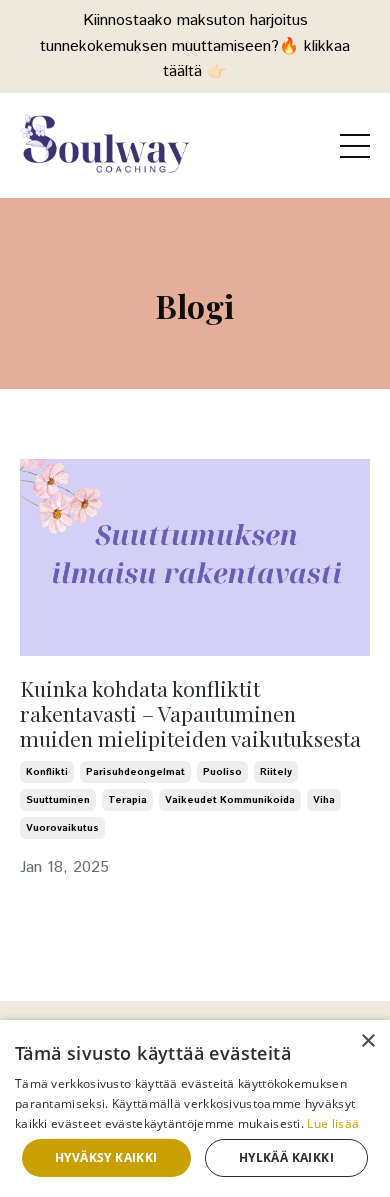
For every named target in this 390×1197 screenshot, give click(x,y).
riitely (276, 772)
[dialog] (195, 1108)
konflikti (47, 772)
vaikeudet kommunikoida (230, 800)
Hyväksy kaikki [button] (106, 1157)
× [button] (367, 1041)
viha (324, 800)
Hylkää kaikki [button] (286, 1157)
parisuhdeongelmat (135, 772)
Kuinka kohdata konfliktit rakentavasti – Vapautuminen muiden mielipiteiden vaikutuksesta (190, 714)
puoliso (222, 772)
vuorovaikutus (62, 828)
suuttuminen (58, 800)
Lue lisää (333, 1123)
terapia (127, 800)
